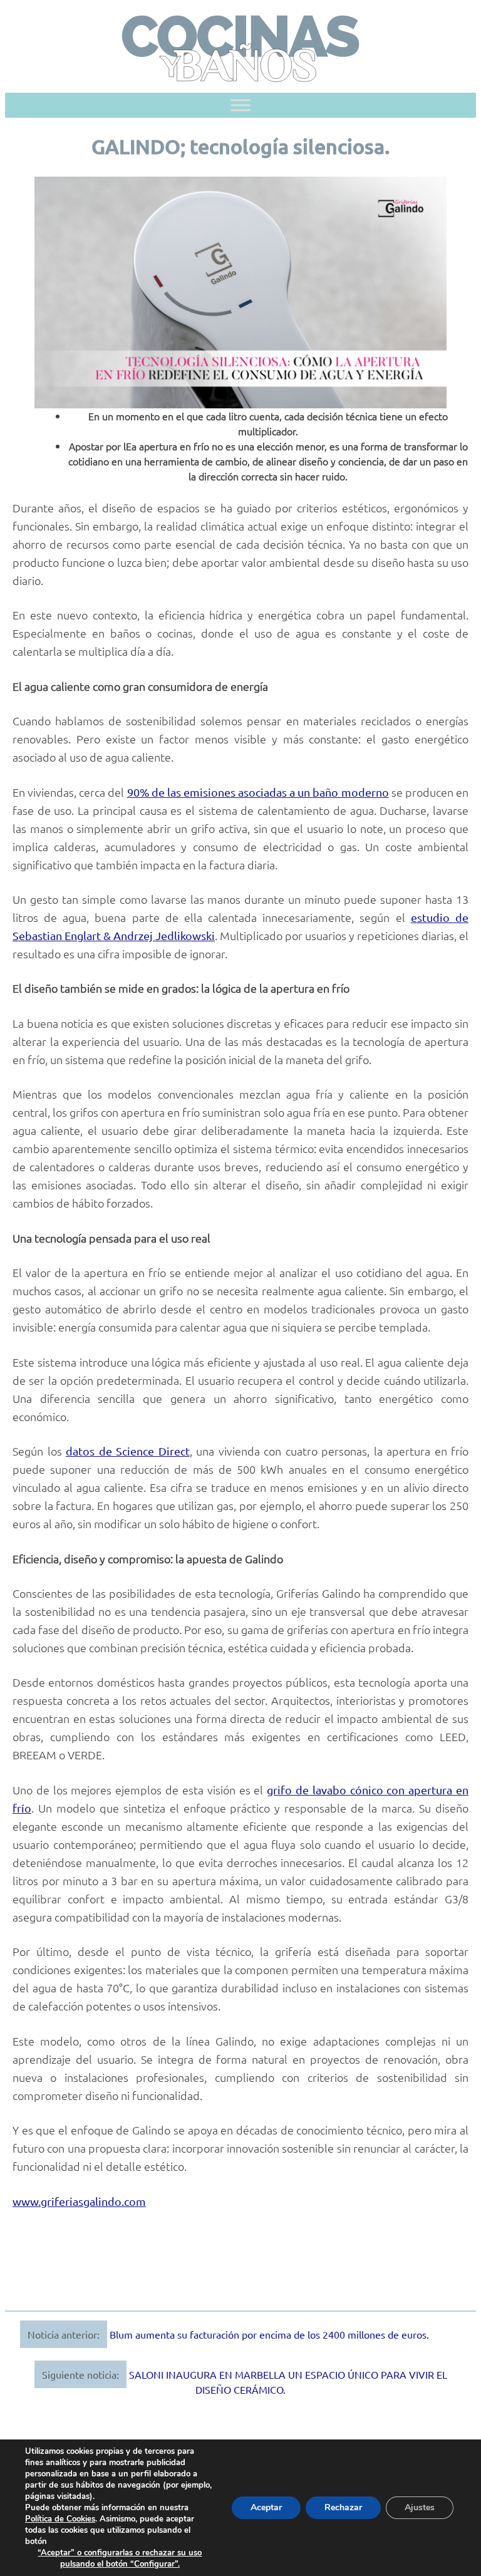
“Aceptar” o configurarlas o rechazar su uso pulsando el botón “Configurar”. (120, 2558)
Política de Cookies (60, 2519)
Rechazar (343, 2507)
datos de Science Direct (128, 1451)
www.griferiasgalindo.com (79, 2201)
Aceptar (266, 2507)
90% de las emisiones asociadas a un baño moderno (258, 792)
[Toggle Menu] (240, 106)
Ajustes (420, 2507)
